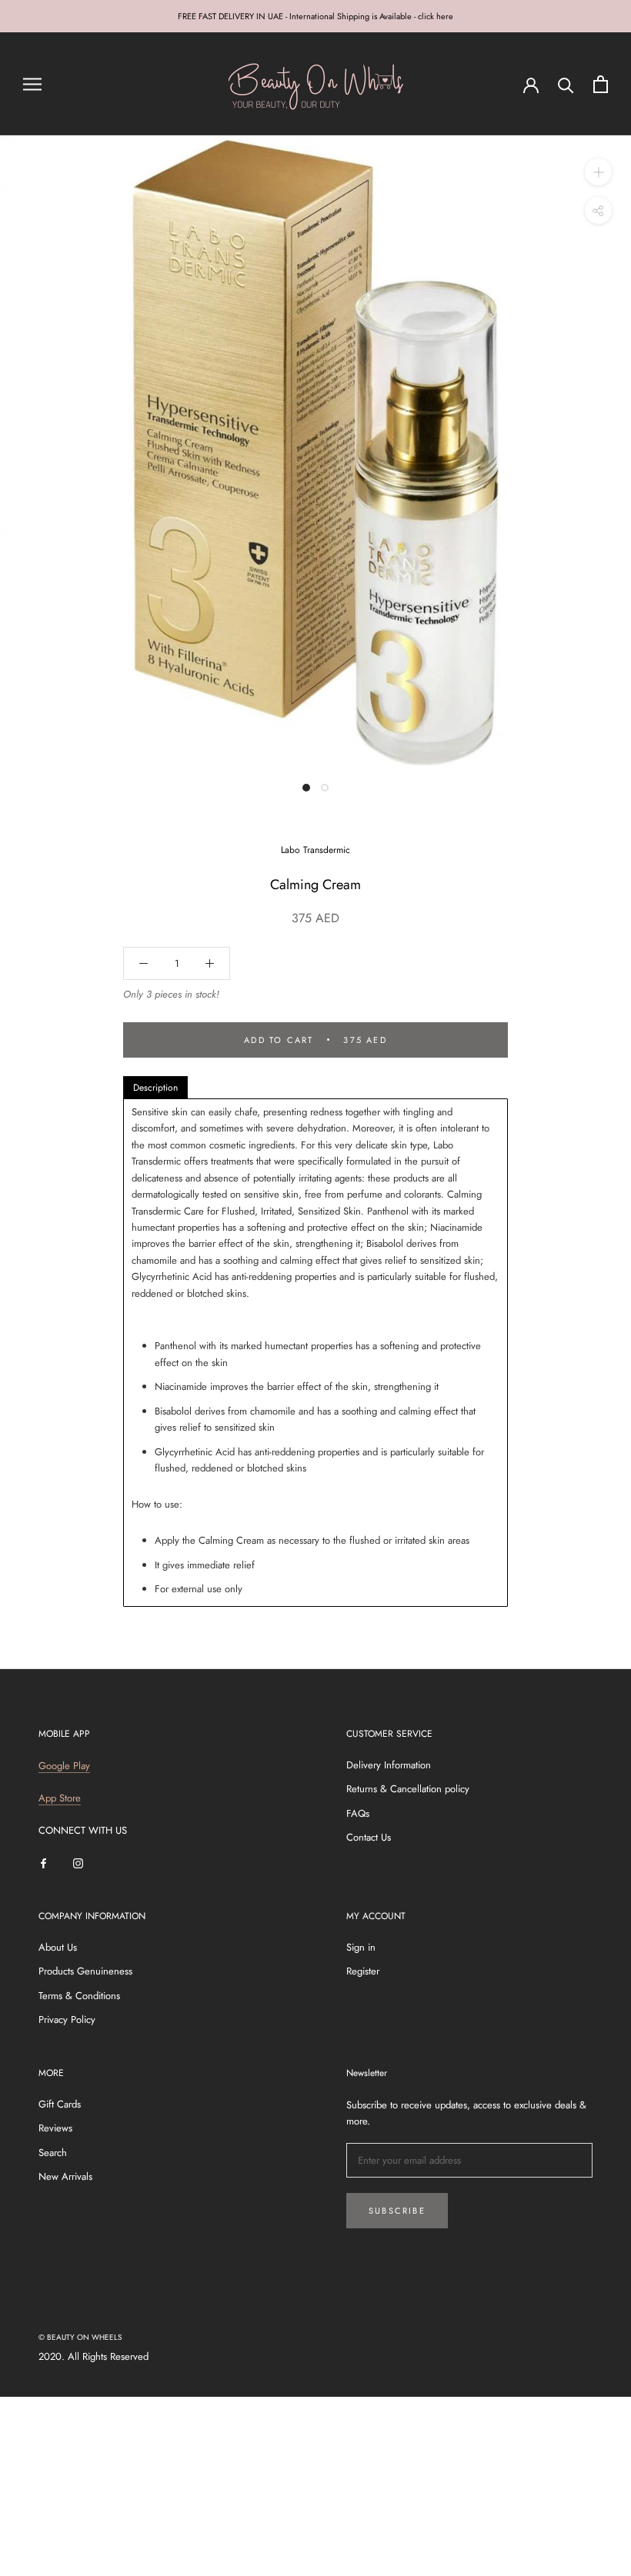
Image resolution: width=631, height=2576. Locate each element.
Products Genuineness (85, 1971)
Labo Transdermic (315, 850)
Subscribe (397, 2211)
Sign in (361, 1947)
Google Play (64, 1766)
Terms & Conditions (79, 1996)
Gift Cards (60, 2104)
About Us (58, 1947)
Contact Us (369, 1837)
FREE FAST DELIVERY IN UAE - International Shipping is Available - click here (315, 16)
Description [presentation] (155, 1088)
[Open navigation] (32, 84)
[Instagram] (78, 1862)
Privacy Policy (67, 2019)
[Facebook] (43, 1862)
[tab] (155, 1088)
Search (53, 2153)
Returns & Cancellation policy (408, 1789)
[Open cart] (601, 84)
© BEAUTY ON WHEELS (80, 2337)
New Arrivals (65, 2176)
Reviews (55, 2128)
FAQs (358, 1813)
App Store (60, 1798)
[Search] (566, 84)
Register (363, 1971)
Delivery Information (389, 1765)
